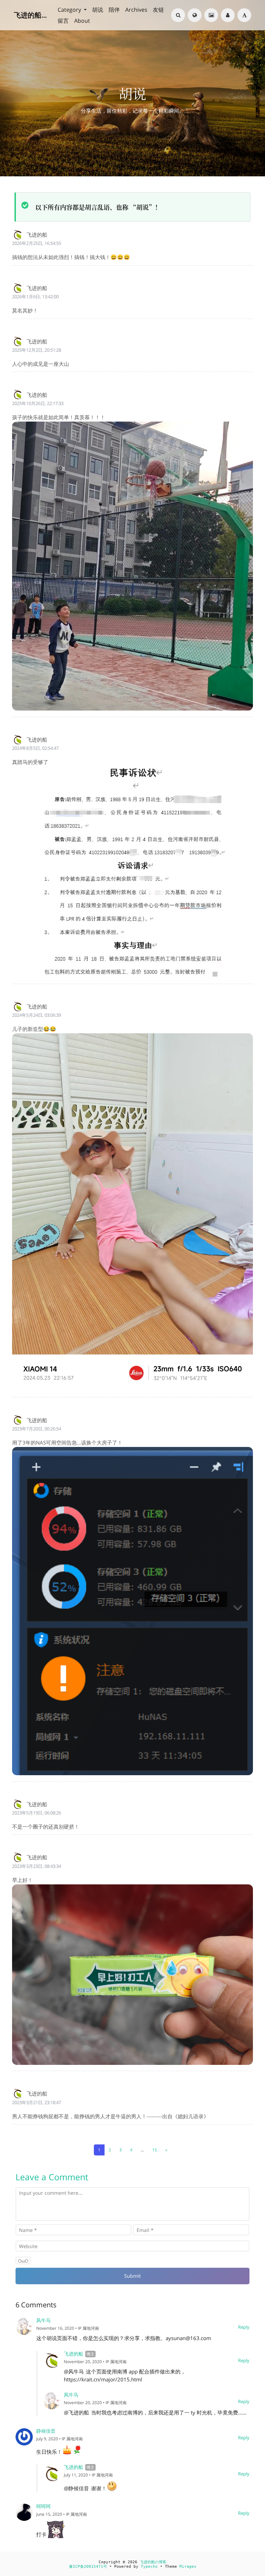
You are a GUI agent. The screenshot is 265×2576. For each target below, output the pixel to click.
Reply (244, 2327)
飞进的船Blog (32, 15)
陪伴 (114, 10)
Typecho (149, 2567)
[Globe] (195, 15)
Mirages (188, 2567)
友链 (158, 10)
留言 (63, 21)
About (82, 21)
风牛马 (43, 2320)
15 (155, 2150)
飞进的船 (73, 2354)
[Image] (211, 15)
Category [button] (70, 10)
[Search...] (178, 15)
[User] (228, 15)
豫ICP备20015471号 (88, 2567)
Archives (136, 10)
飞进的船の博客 (153, 2562)
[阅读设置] (244, 15)
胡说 (98, 10)
